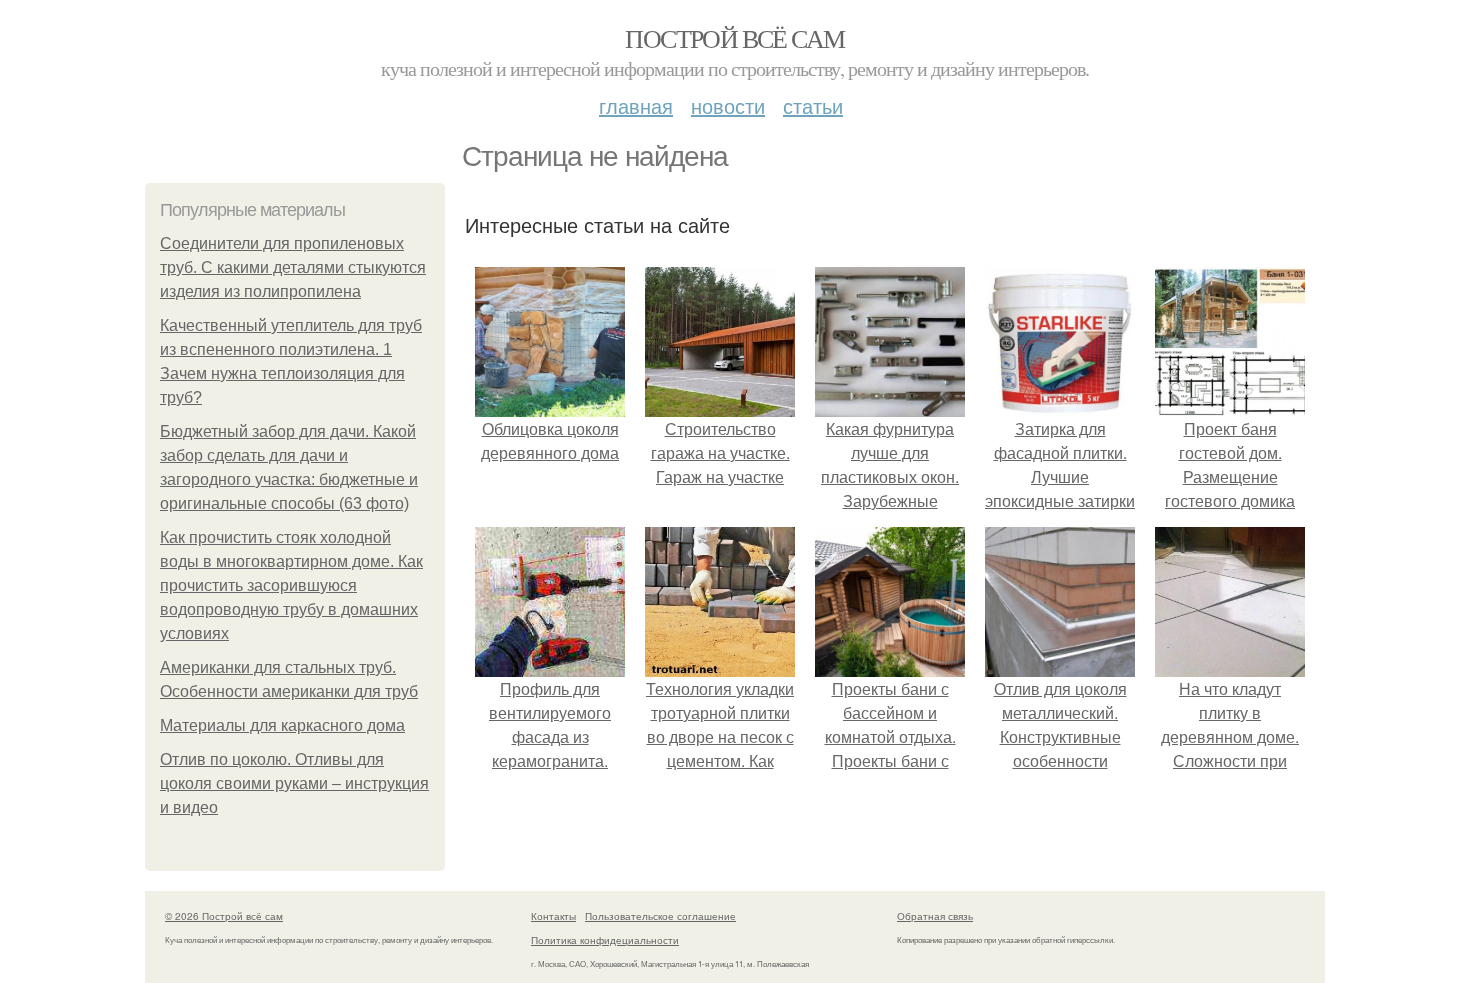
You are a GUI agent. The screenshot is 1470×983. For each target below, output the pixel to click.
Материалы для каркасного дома (282, 725)
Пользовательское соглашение (660, 916)
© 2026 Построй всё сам (224, 916)
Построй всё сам (734, 38)
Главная (636, 105)
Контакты (553, 916)
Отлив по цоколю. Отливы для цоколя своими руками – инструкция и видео (294, 783)
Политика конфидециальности (605, 940)
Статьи (813, 105)
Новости (728, 105)
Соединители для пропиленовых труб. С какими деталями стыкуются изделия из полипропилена (293, 267)
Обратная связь (935, 916)
